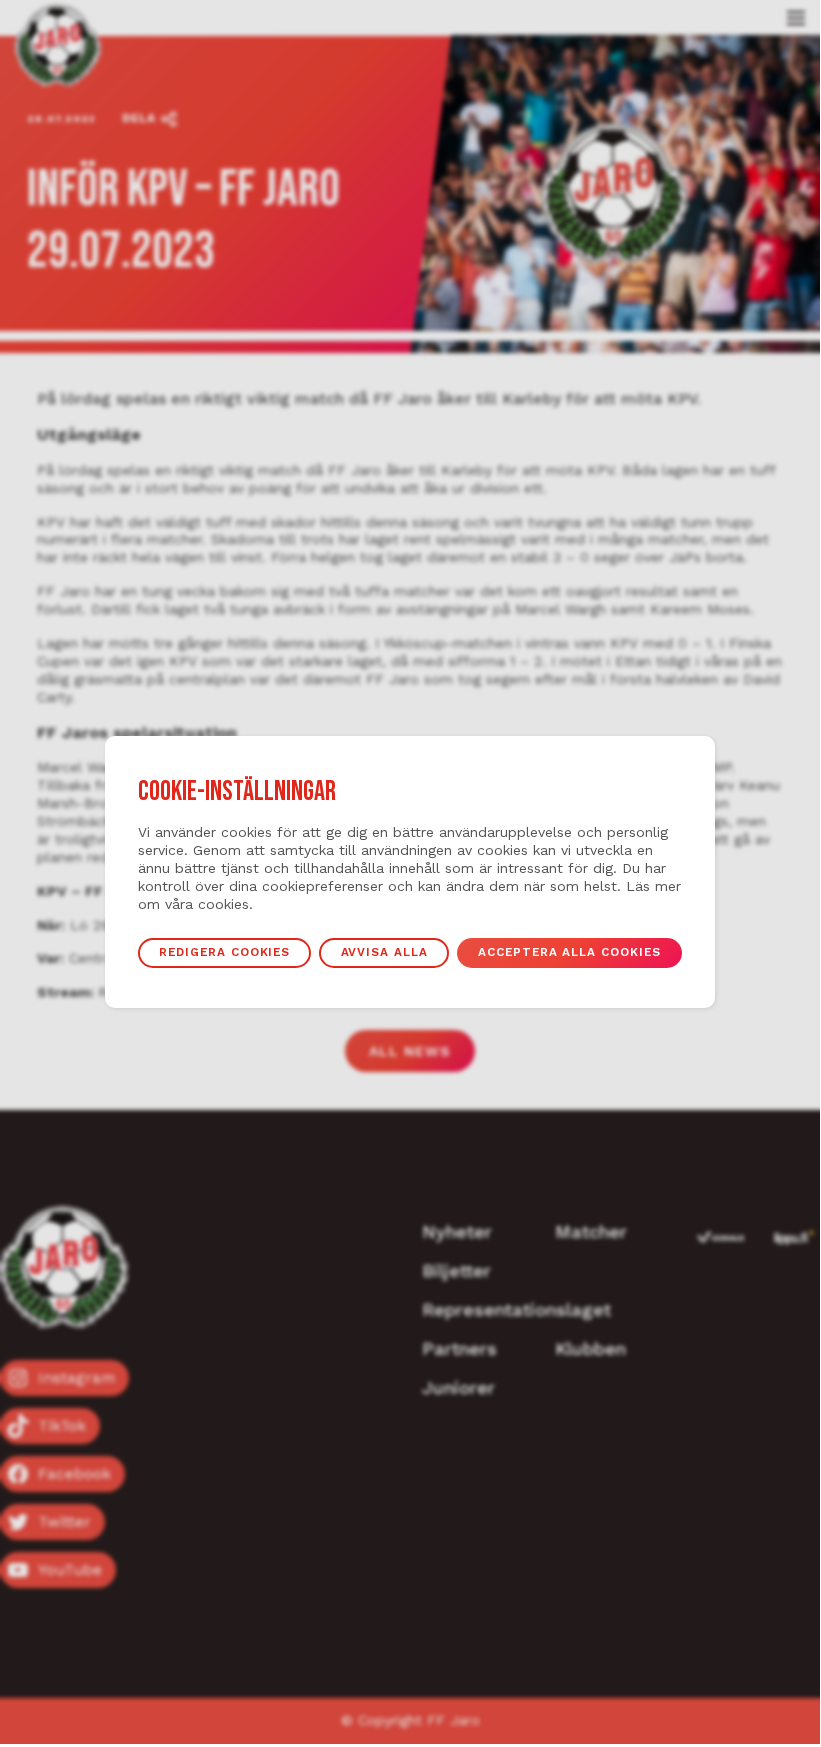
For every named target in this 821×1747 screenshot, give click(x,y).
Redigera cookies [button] (224, 952)
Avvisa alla (384, 952)
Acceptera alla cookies (569, 952)
